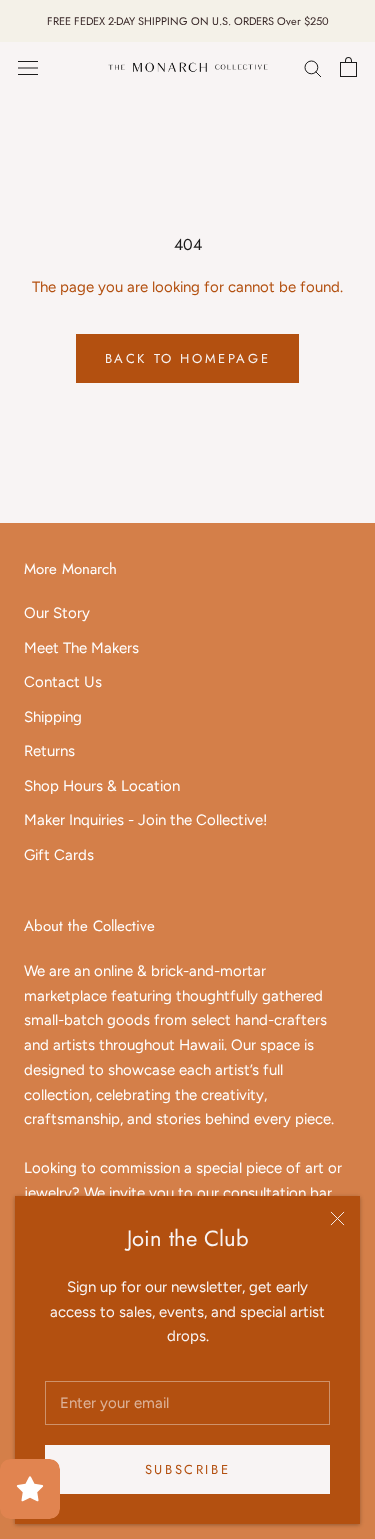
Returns (49, 751)
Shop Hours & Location (102, 786)
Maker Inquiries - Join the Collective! (145, 820)
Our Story (57, 613)
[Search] (313, 67)
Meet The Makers (81, 648)
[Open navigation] (28, 67)
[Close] (337, 1218)
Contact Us (63, 682)
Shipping (53, 717)
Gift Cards (59, 855)
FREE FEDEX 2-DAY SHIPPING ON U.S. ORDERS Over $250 (188, 21)
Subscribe (187, 1469)
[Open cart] (348, 67)
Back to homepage (188, 358)
